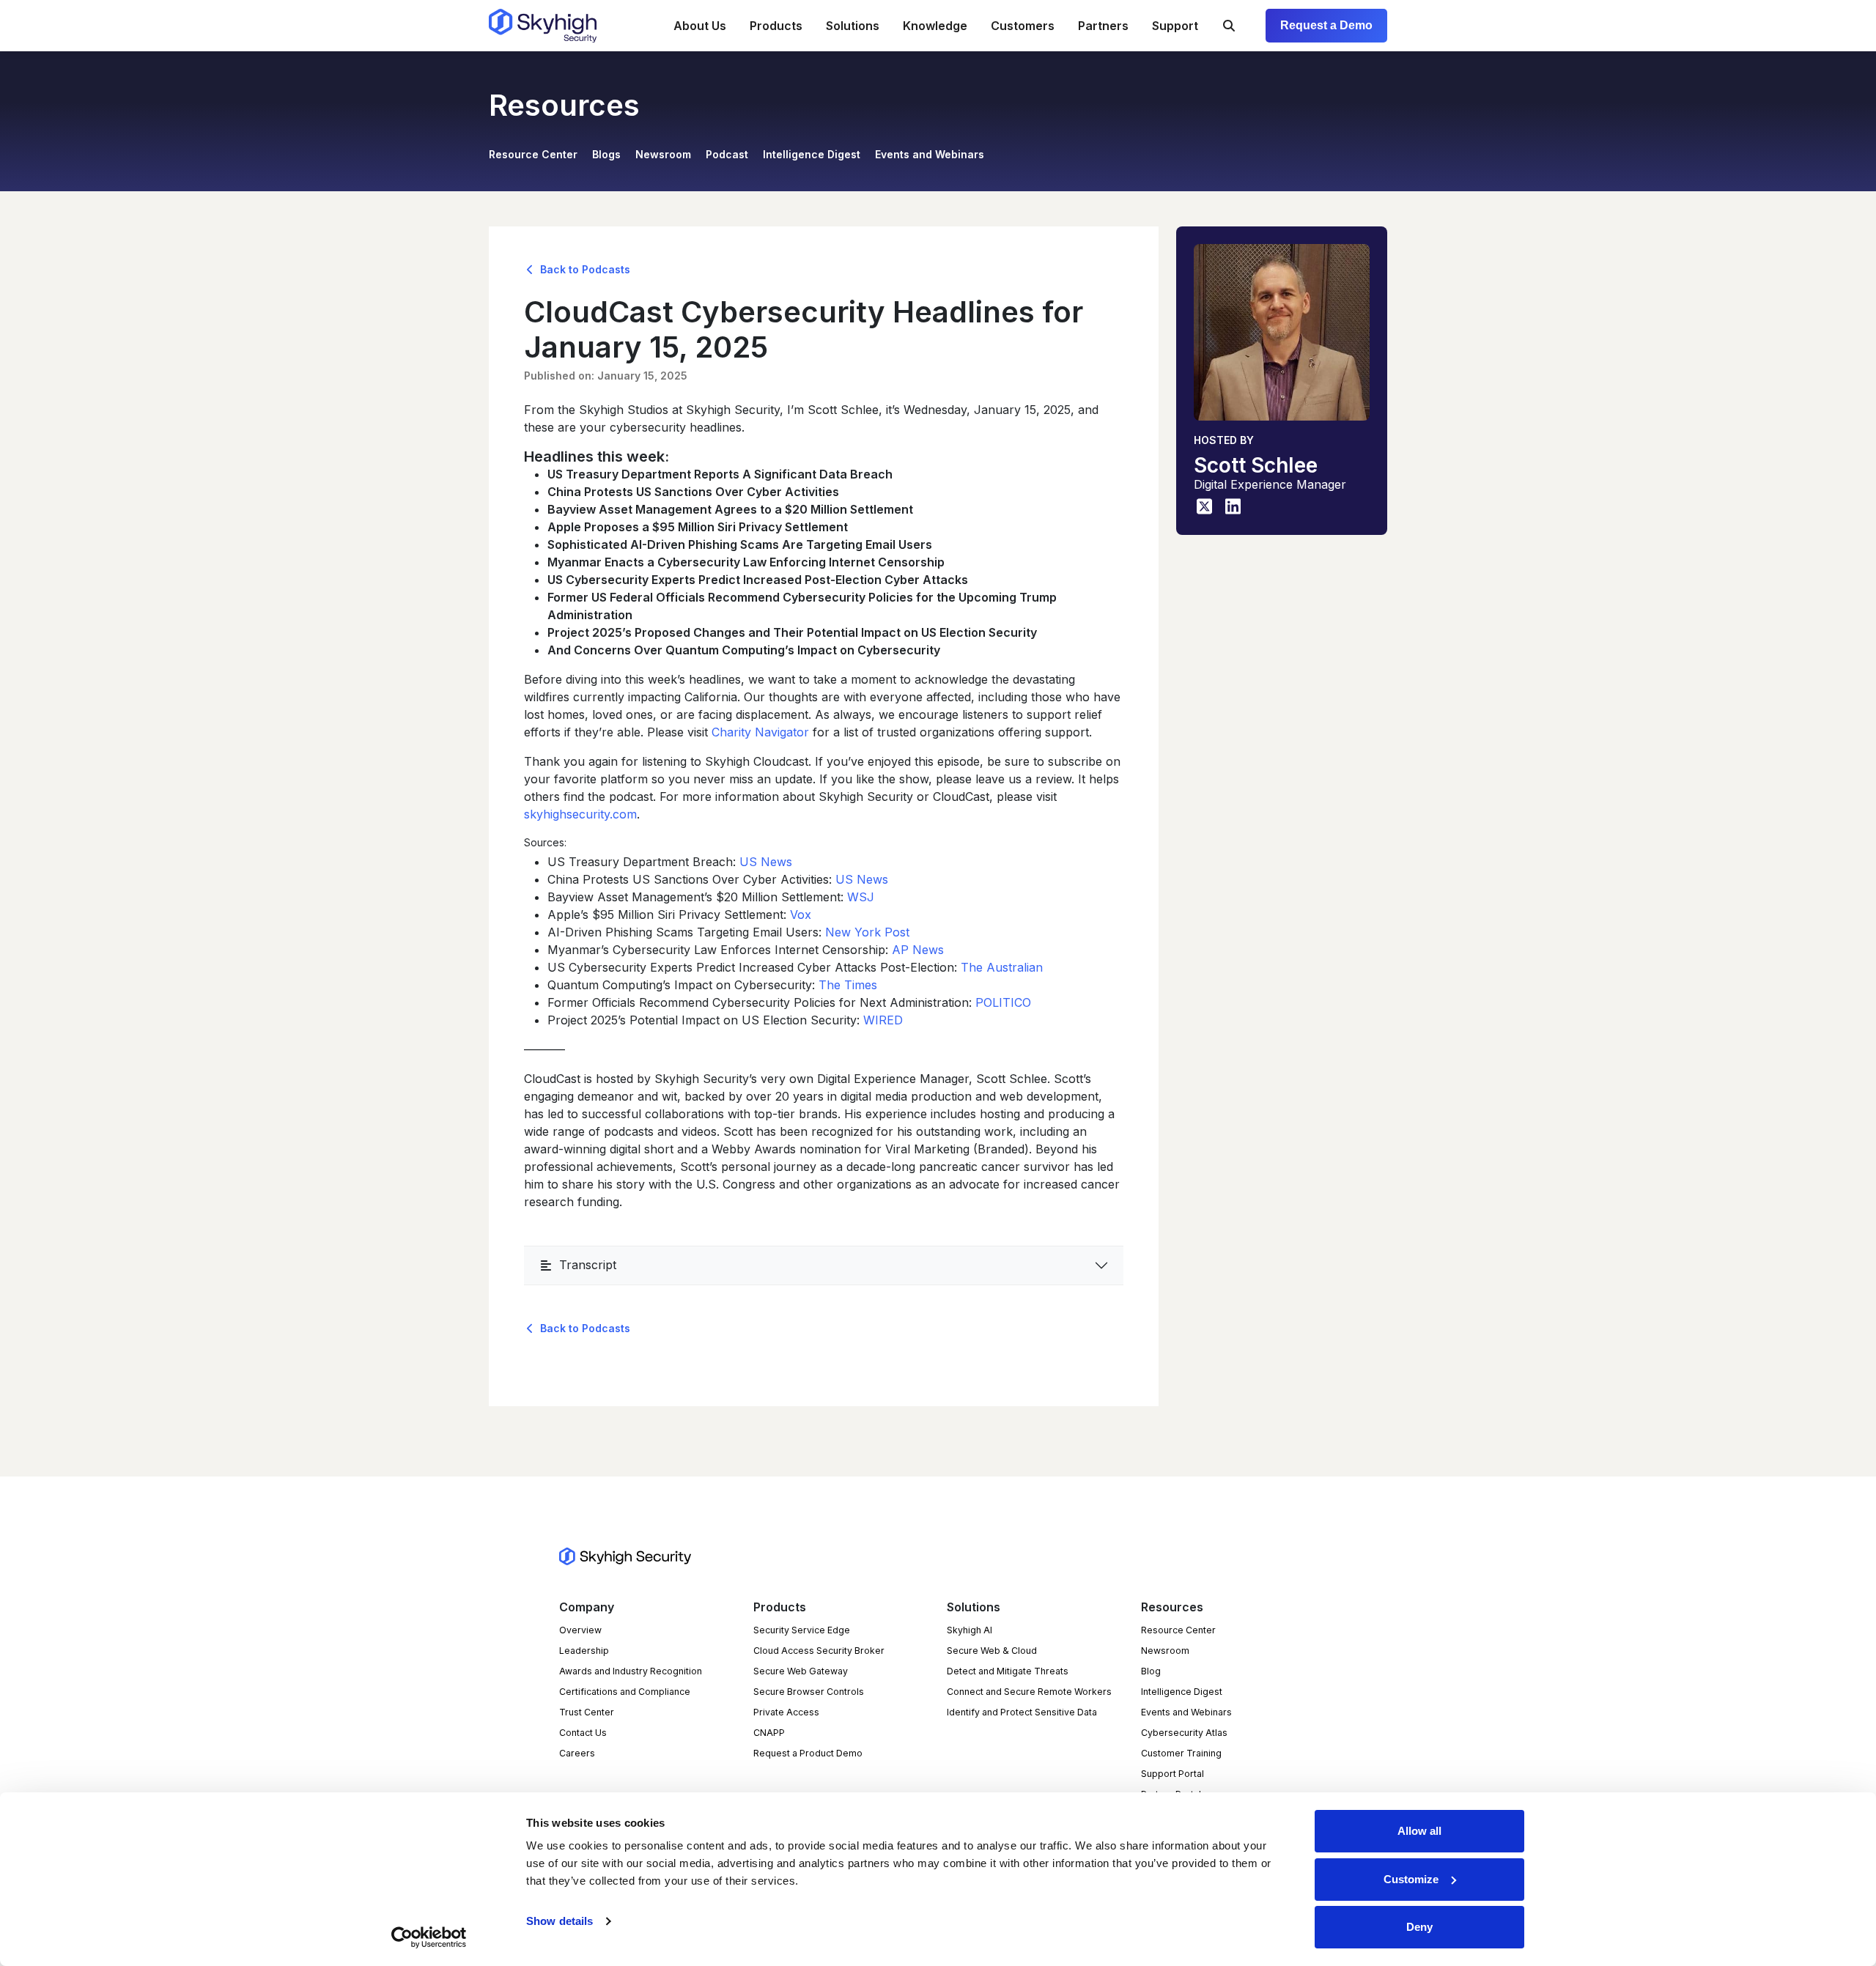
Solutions (853, 26)
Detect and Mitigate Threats (1008, 1671)
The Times (848, 985)
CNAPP (769, 1733)
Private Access (786, 1712)
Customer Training (1181, 1753)
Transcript (588, 1265)
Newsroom (663, 154)
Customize (1411, 1879)
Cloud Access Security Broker (819, 1651)
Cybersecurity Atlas (1184, 1733)
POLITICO (1003, 1002)
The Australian (1002, 967)
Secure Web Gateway (801, 1671)
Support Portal (1172, 1774)
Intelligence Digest (812, 154)
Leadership (584, 1651)
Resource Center (533, 154)
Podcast (727, 154)
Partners (1103, 26)
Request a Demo (1326, 25)
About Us (700, 26)
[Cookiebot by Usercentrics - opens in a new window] (429, 1937)
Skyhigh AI (970, 1630)
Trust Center (587, 1712)
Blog (1151, 1671)
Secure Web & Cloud (992, 1651)
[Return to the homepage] (543, 26)
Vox (801, 914)
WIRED (883, 1020)
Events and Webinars (930, 154)
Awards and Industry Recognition (631, 1671)
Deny (1419, 1927)
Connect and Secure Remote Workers (1029, 1692)
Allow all (1419, 1831)
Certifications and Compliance (625, 1692)
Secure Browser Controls (809, 1692)
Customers (1023, 26)
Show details (560, 1921)
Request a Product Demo (808, 1753)
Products (776, 26)
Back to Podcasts (584, 269)
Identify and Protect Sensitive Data (1022, 1712)
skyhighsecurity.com (580, 814)
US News (766, 862)
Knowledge (935, 26)
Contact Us (583, 1733)
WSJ (861, 897)
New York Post (867, 932)
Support (1175, 26)
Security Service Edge (802, 1630)
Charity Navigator (760, 732)
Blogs (606, 154)
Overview (580, 1630)
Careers (577, 1753)
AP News (918, 950)
